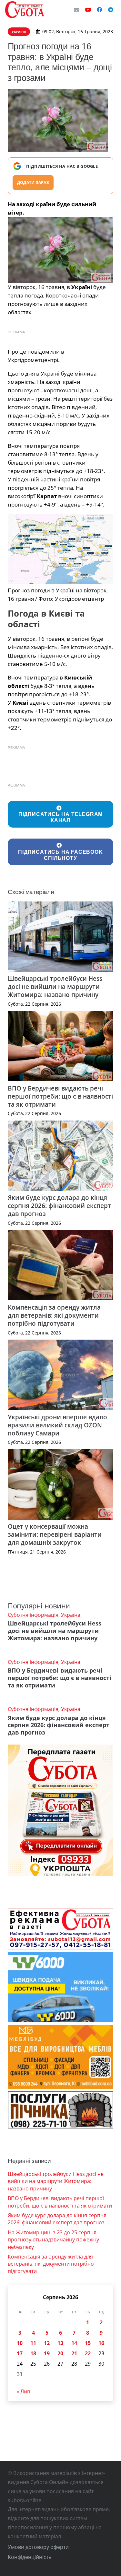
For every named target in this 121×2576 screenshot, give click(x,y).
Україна (71, 1615)
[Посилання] (25, 10)
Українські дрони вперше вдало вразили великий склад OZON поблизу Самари (57, 1425)
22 (88, 2353)
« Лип (23, 2391)
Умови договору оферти (38, 2547)
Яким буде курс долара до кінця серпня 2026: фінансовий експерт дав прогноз (59, 1206)
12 (47, 2343)
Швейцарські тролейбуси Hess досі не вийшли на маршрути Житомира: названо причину (55, 986)
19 (47, 2353)
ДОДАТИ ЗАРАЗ (33, 182)
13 (60, 2343)
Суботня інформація (33, 1615)
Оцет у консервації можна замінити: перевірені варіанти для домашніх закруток (55, 1534)
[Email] (76, 10)
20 (60, 2353)
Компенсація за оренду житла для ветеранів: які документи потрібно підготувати (54, 1315)
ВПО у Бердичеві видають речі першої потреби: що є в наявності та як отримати (60, 1096)
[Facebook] (99, 10)
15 (88, 2343)
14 (74, 2343)
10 (20, 2343)
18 (33, 2353)
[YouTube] (88, 10)
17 (20, 2353)
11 (33, 2343)
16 (101, 2343)
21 (74, 2353)
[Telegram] (111, 10)
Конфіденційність (30, 2557)
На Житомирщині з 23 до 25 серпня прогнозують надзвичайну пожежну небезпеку (53, 2240)
